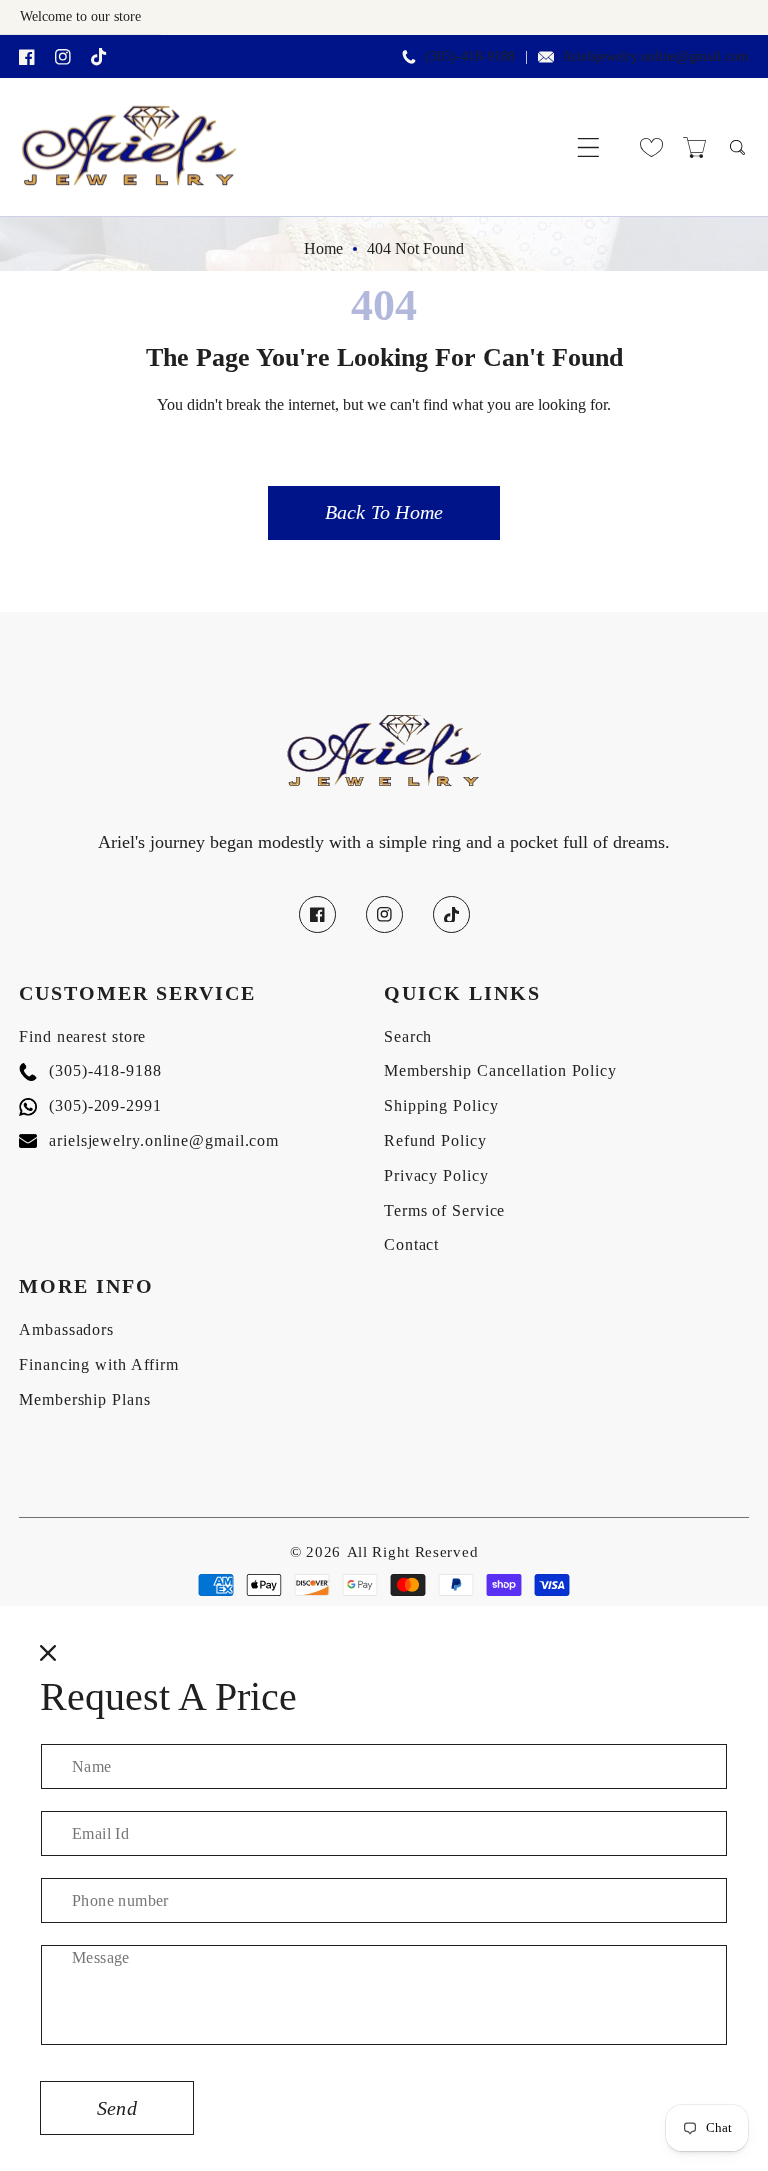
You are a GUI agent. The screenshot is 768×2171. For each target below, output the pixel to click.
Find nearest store (82, 1036)
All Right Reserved (413, 1552)
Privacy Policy (436, 1175)
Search (408, 1036)
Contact (411, 1244)
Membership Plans (84, 1399)
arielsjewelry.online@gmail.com (149, 1140)
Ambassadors (66, 1329)
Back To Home (384, 512)
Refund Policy (435, 1140)
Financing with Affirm (99, 1364)
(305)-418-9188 (90, 1070)
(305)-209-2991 (90, 1105)
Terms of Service (444, 1210)
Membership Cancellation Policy (500, 1070)
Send (117, 2108)
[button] (588, 147)
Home (323, 248)
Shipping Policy (441, 1105)
